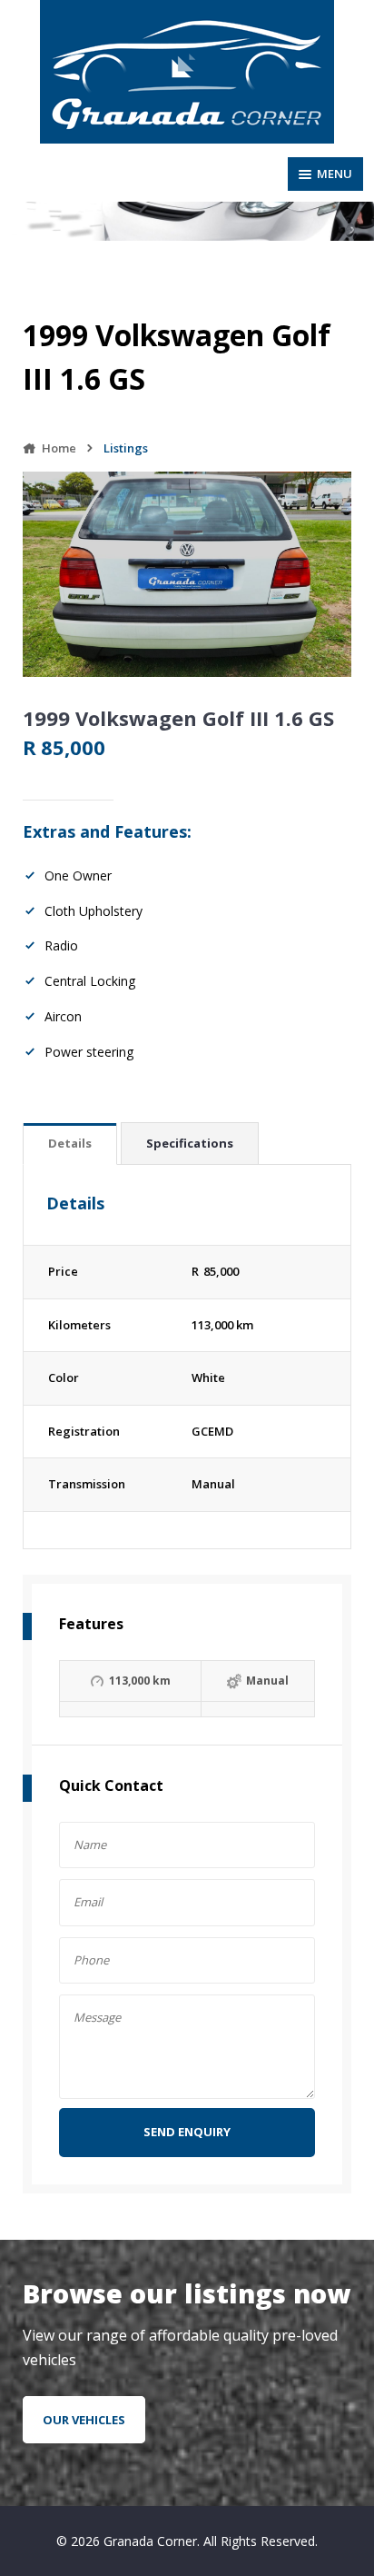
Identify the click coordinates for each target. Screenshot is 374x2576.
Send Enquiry (187, 2132)
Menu (335, 174)
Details (70, 1143)
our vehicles (84, 2420)
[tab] (70, 1144)
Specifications (190, 1143)
